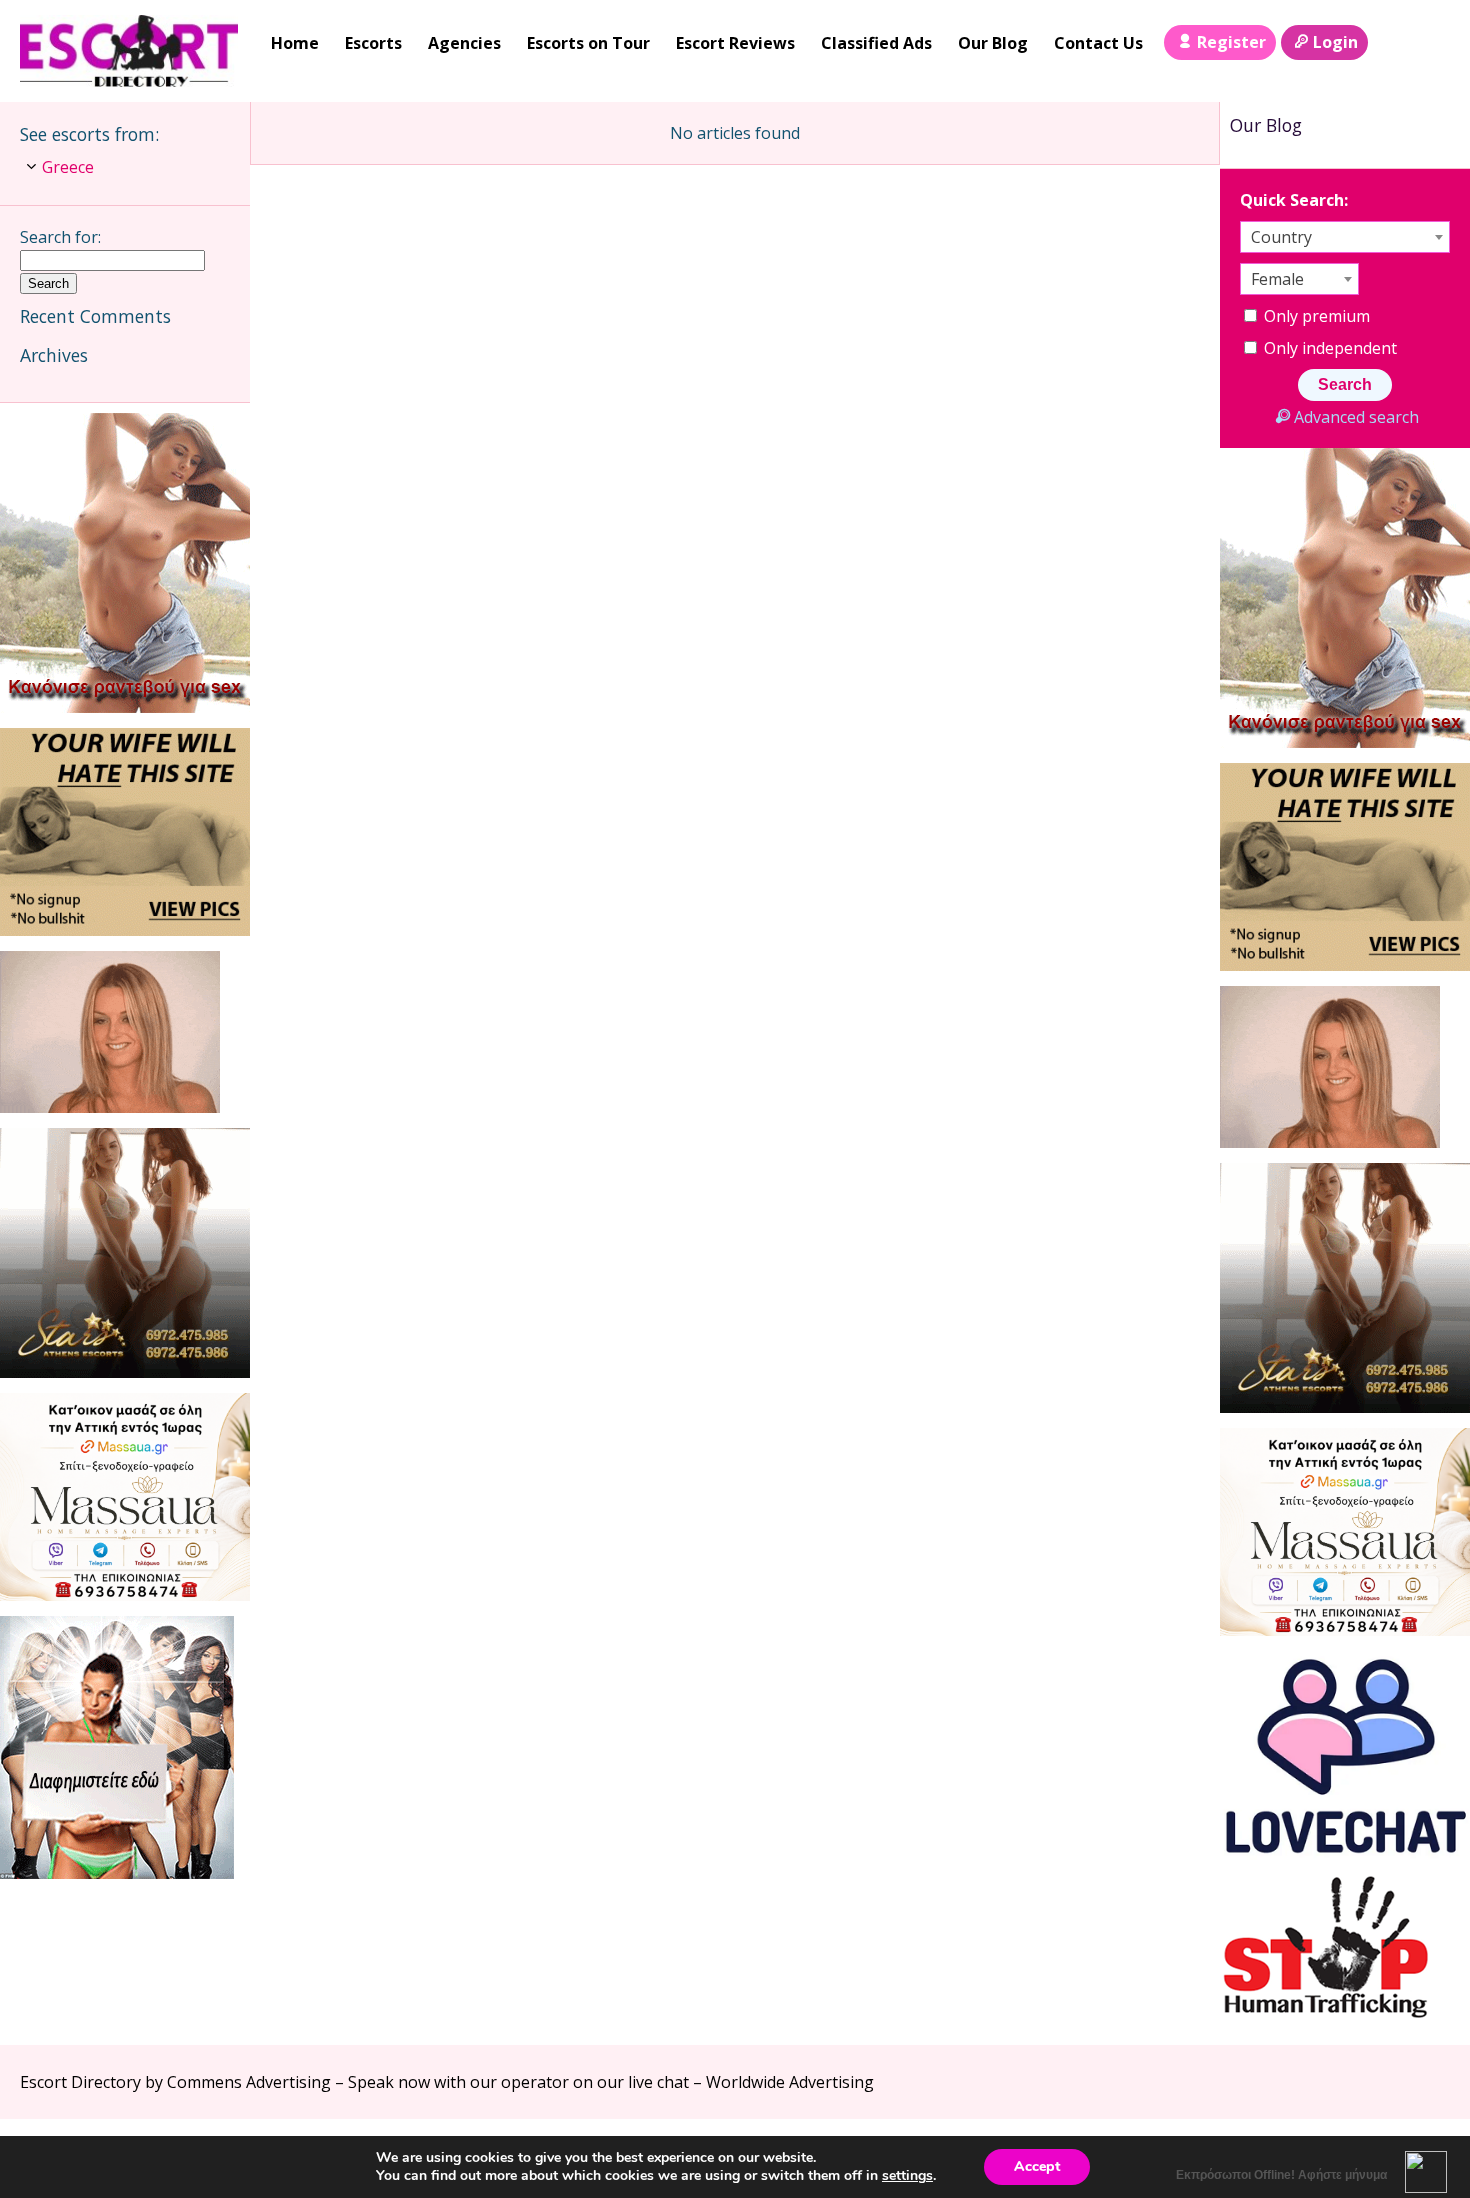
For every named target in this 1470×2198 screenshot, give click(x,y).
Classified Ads (876, 43)
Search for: (60, 237)
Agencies (464, 43)
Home (295, 43)
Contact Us (1098, 43)
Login (1335, 42)
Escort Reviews (735, 43)
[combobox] (1345, 237)
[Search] (1391, 43)
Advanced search (1356, 417)
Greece (68, 167)
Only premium (1315, 316)
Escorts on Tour (588, 43)
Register (1231, 42)
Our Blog (993, 43)
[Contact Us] (1432, 43)
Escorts (373, 43)
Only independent (1328, 348)
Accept (1037, 2166)
